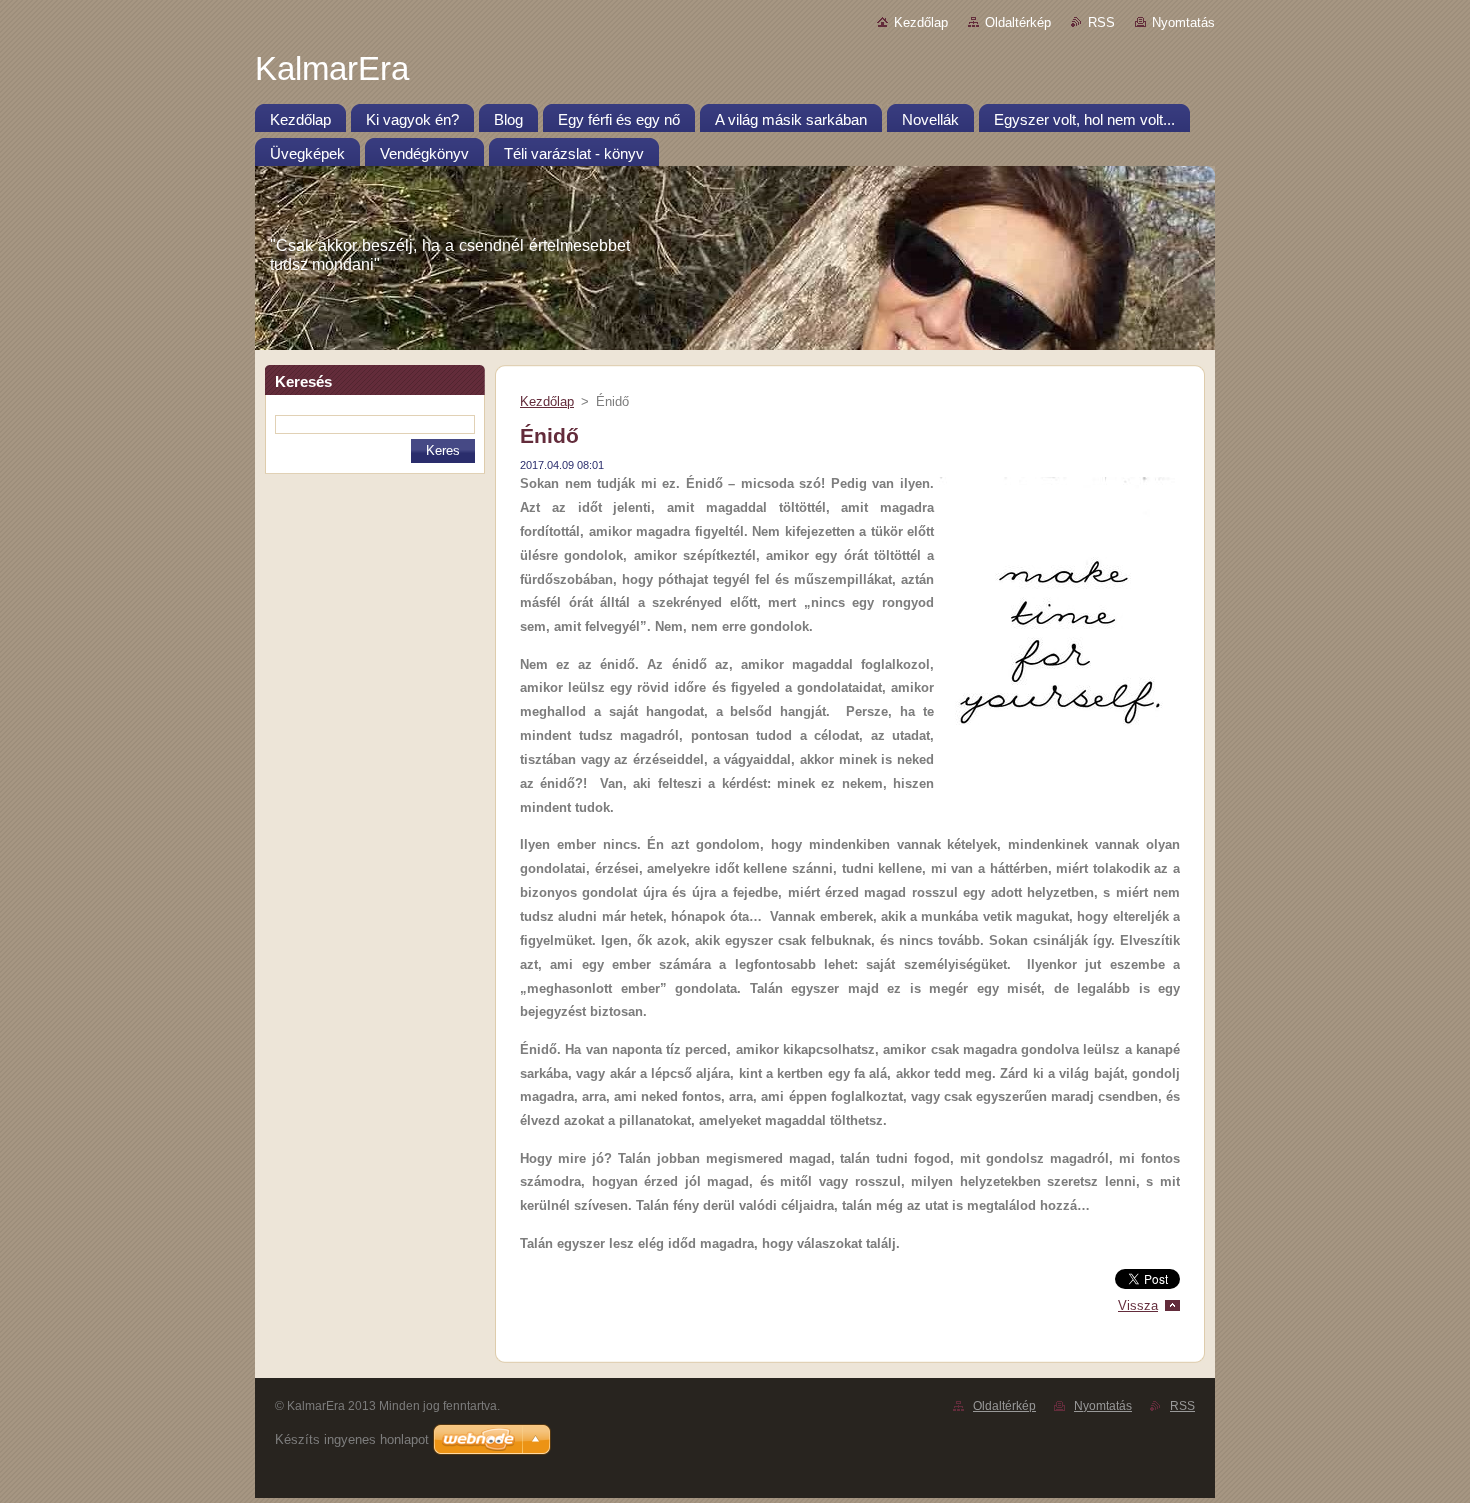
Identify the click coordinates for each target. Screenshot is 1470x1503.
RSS (1101, 22)
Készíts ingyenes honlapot (352, 1439)
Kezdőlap (921, 22)
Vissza (1138, 1305)
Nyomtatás (1183, 22)
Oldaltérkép (1018, 22)
